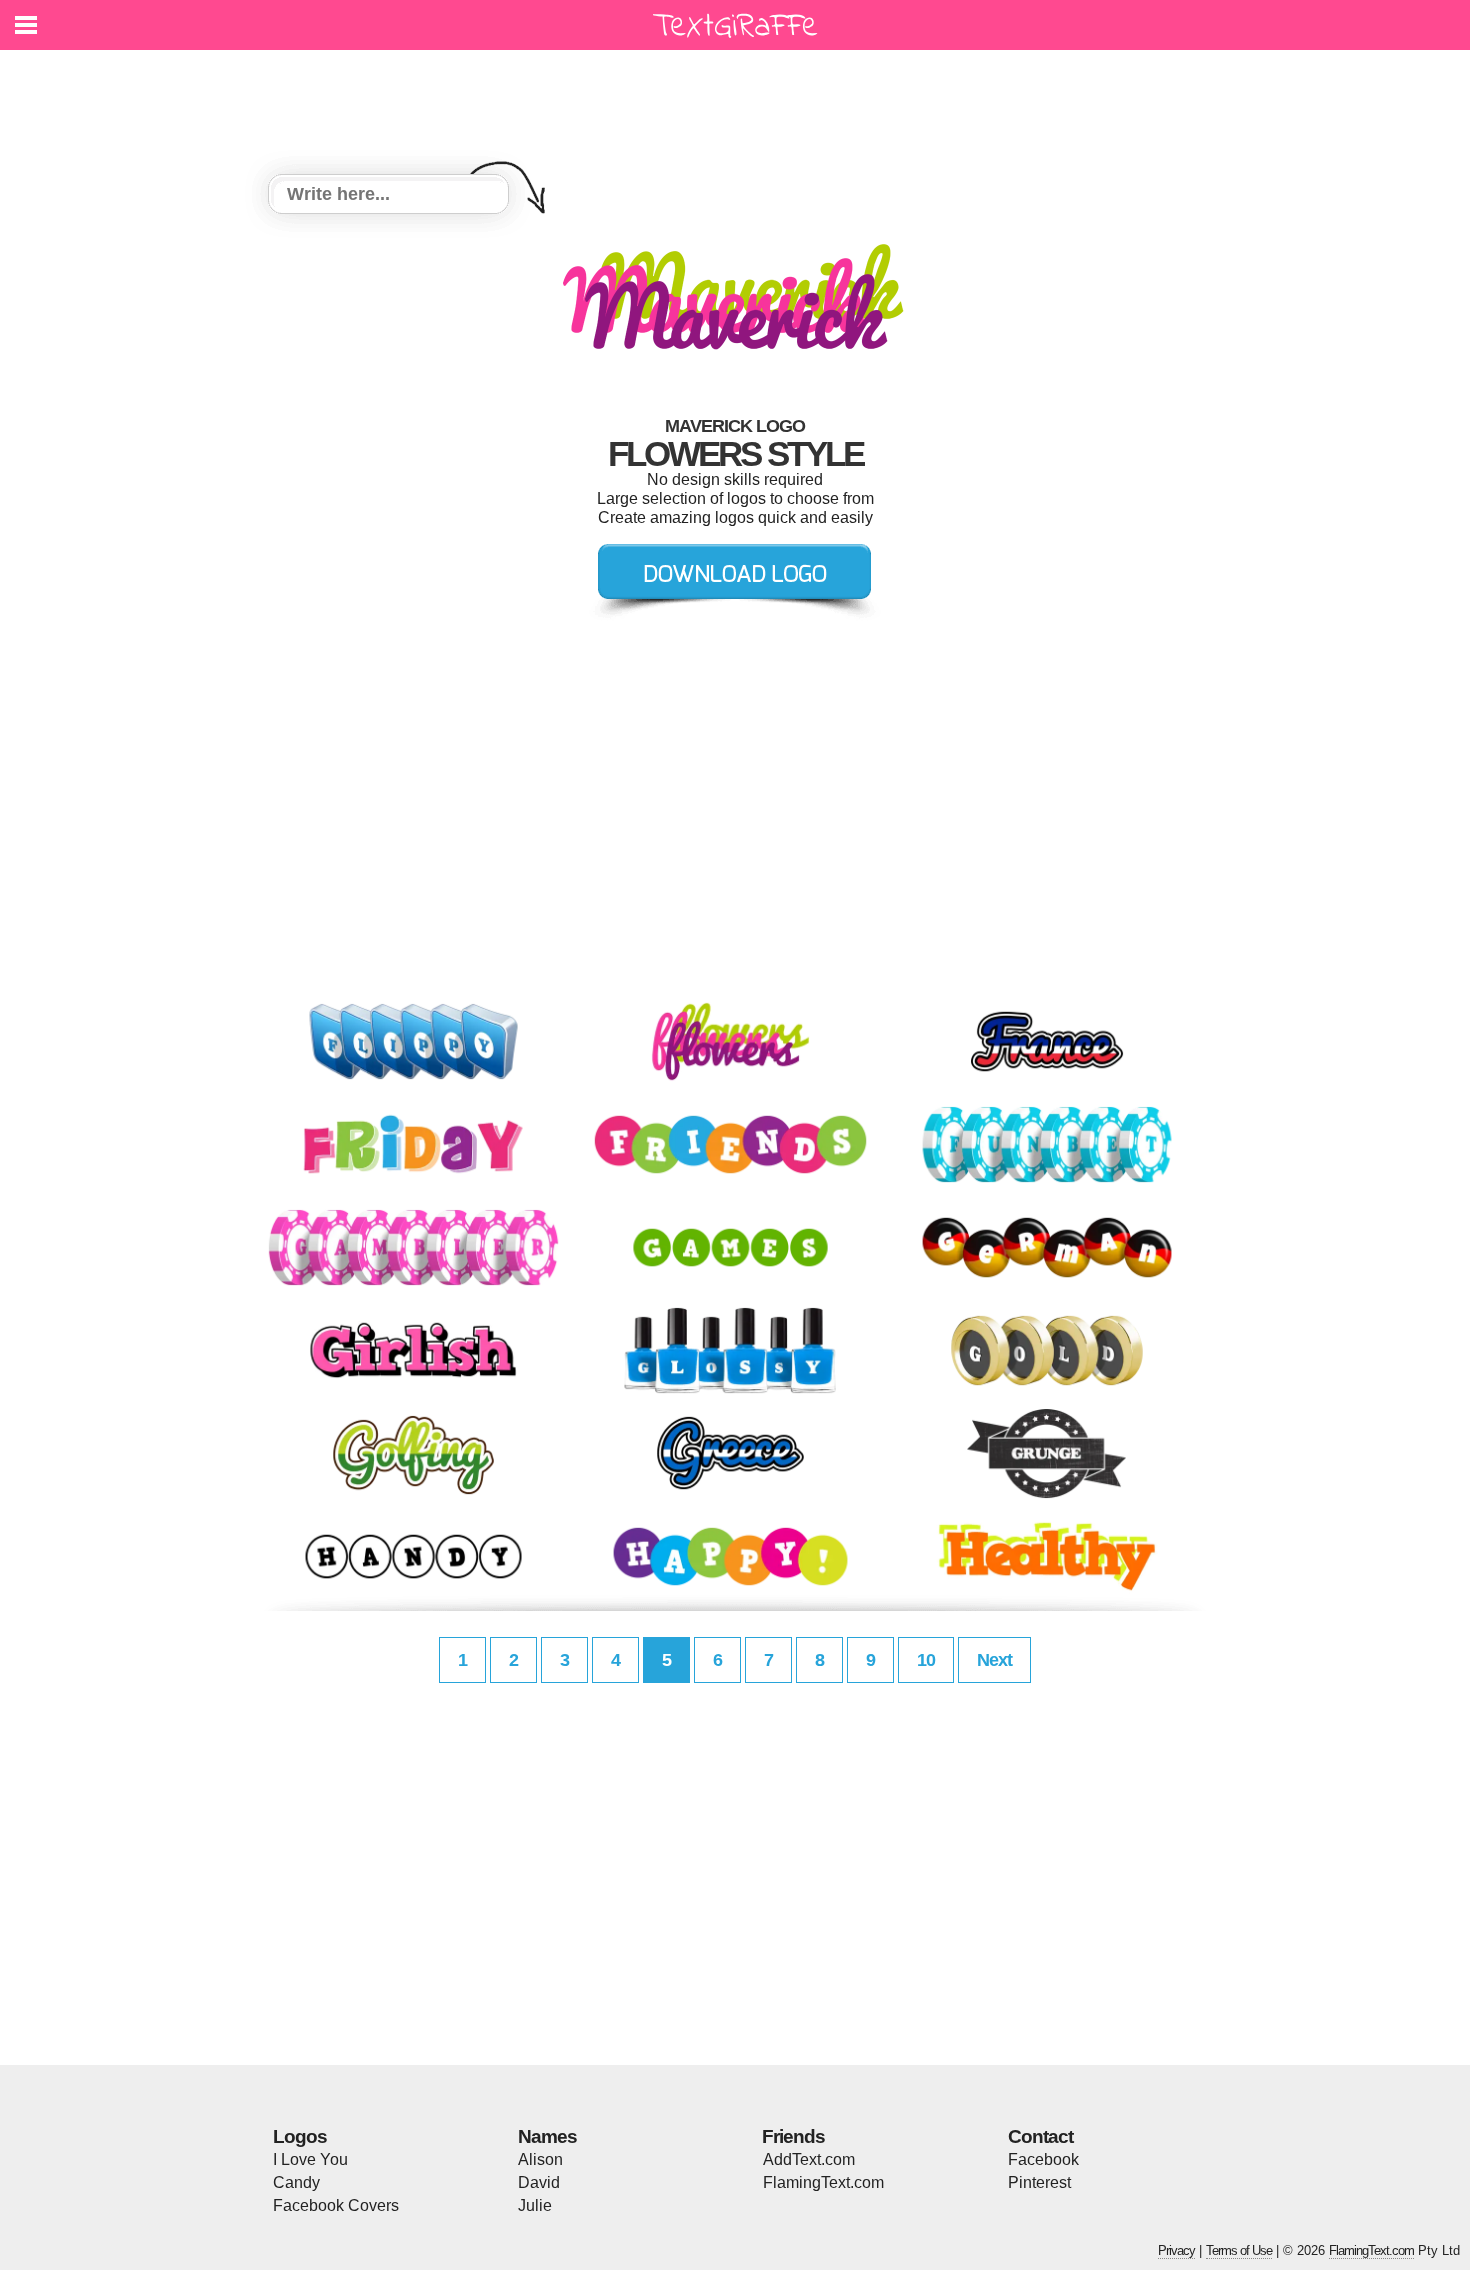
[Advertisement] (740, 100)
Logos (300, 2136)
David (539, 2182)
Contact (1040, 2136)
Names (547, 2136)
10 (926, 1660)
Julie (535, 2205)
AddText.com (809, 2159)
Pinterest (1039, 2182)
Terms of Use (1239, 2250)
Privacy (1176, 2250)
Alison (540, 2159)
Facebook (1043, 2159)
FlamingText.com (823, 2182)
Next (994, 1660)
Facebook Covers (336, 2205)
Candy (296, 2182)
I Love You (310, 2159)
